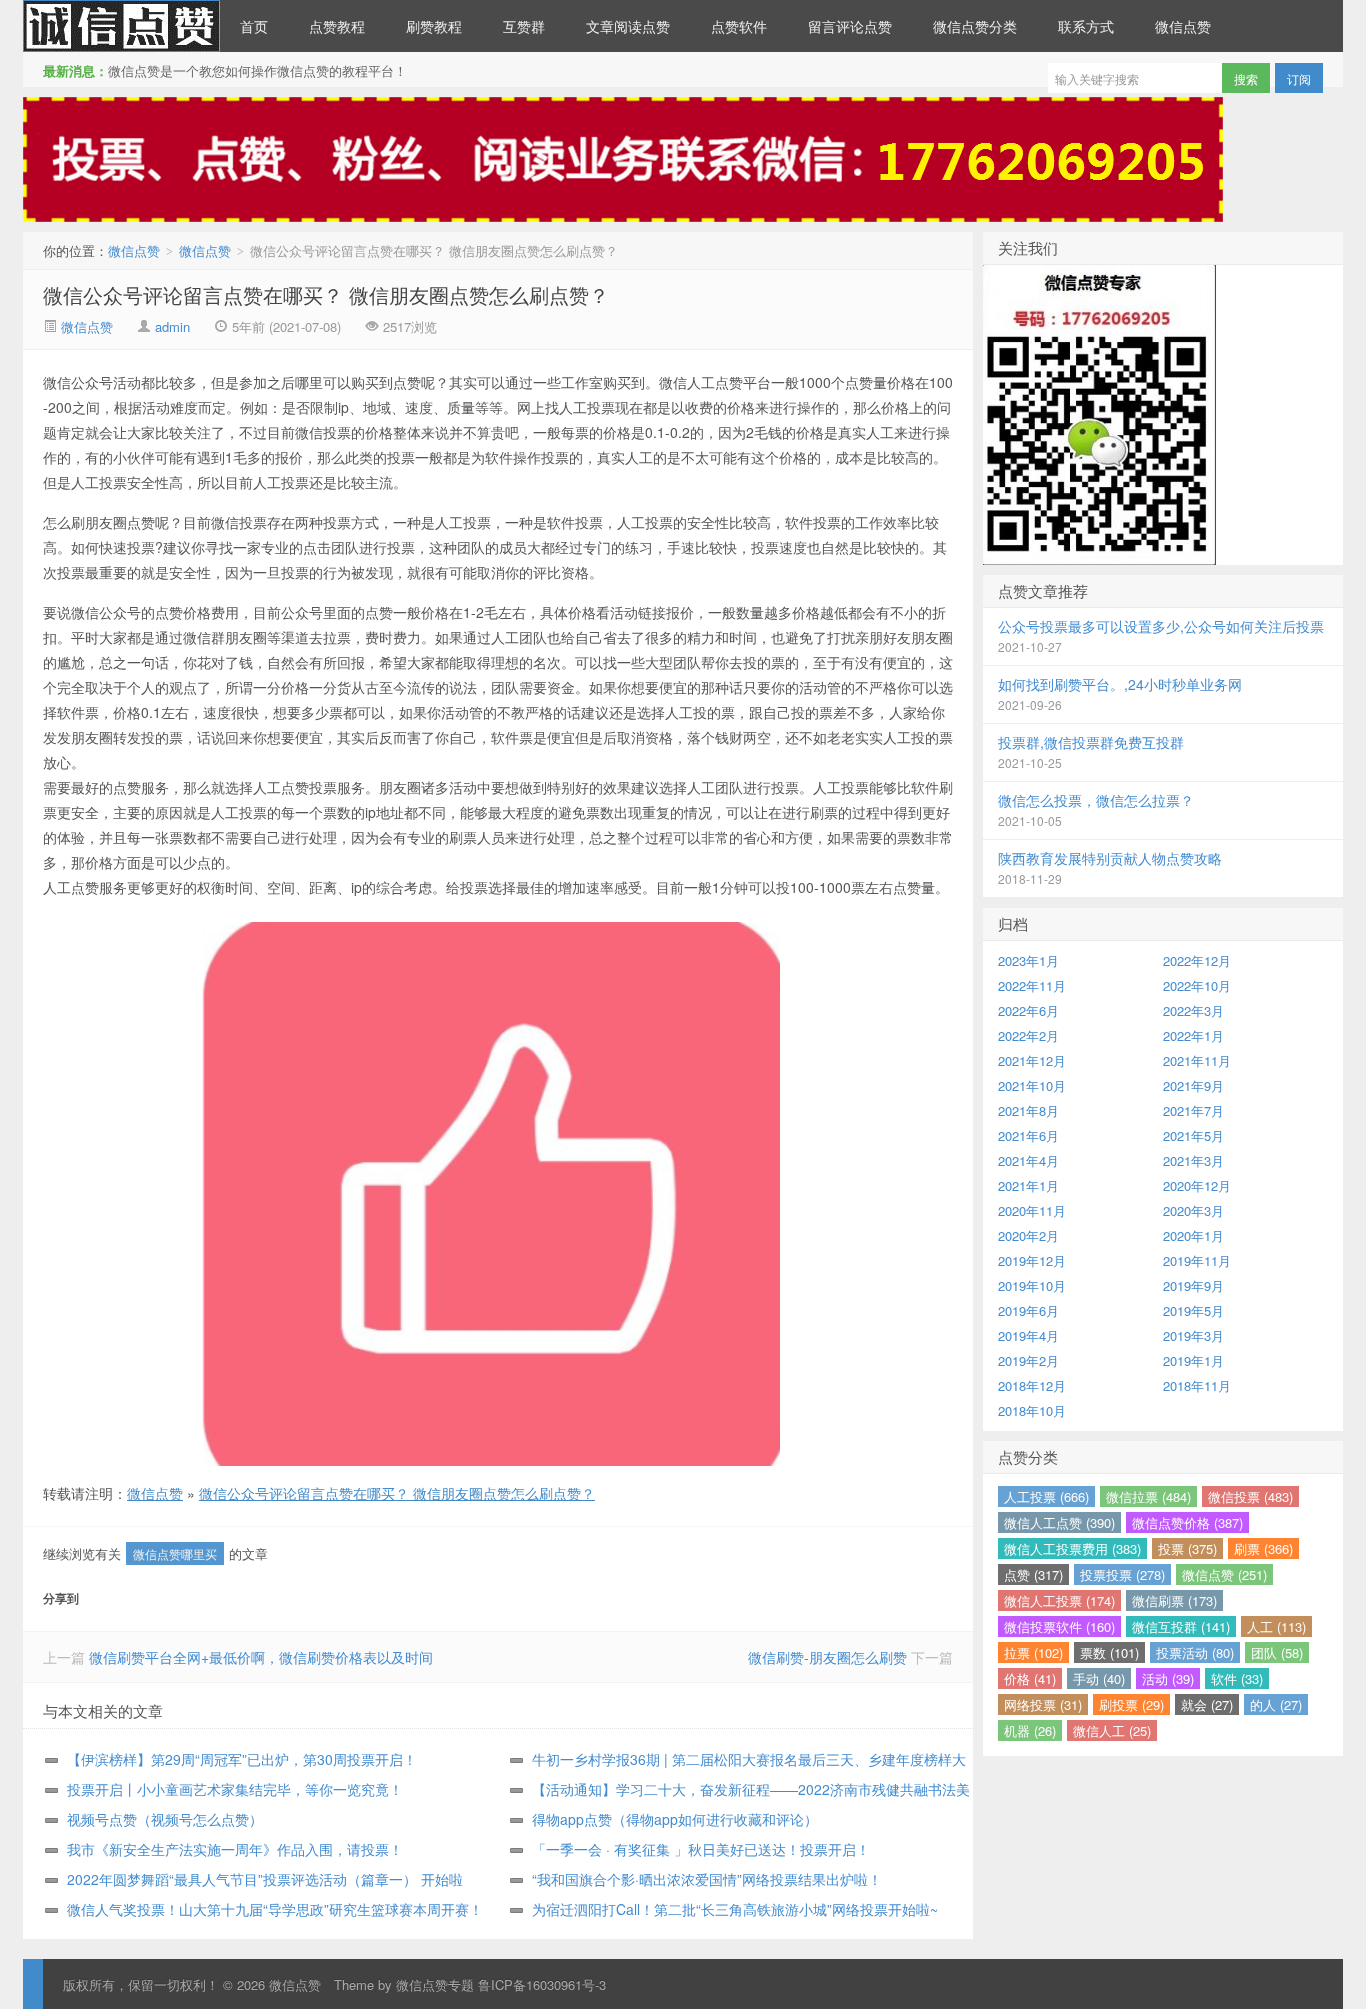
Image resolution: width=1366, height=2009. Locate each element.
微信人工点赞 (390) (1059, 1522)
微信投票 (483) (1250, 1496)
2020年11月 (1032, 1210)
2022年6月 (1028, 1010)
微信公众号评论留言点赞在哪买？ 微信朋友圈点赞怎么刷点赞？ (326, 294)
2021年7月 (1193, 1110)
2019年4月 (1028, 1335)
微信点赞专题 (435, 1984)
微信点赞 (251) (1224, 1574)
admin (172, 326)
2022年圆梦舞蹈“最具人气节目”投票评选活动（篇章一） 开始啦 (265, 1879)
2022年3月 (1193, 1010)
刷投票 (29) (1131, 1704)
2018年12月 (1032, 1385)
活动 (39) (1168, 1678)
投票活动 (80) (1195, 1652)
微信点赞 (121, 26)
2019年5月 (1193, 1310)
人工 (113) (1276, 1626)
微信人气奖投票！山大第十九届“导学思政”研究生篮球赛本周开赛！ (275, 1909)
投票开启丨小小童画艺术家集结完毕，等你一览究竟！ (235, 1789)
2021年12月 (1032, 1060)
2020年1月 (1193, 1235)
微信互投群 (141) (1181, 1626)
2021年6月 (1028, 1135)
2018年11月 (1197, 1385)
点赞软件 (739, 26)
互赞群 (524, 26)
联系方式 (1086, 26)
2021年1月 (1028, 1185)
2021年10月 (1032, 1085)
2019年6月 (1028, 1310)
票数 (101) (1109, 1652)
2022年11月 (1032, 985)
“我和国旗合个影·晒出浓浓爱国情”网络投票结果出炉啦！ (707, 1879)
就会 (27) (1207, 1704)
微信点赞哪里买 (175, 1553)
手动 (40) (1099, 1678)
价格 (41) (1030, 1678)
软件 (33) (1237, 1678)
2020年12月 (1197, 1185)
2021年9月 (1193, 1085)
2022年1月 (1193, 1035)
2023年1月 (1028, 960)
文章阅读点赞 (628, 26)
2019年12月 (1032, 1260)
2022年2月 (1028, 1035)
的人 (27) (1276, 1704)
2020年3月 (1193, 1210)
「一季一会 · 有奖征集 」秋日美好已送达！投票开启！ (701, 1849)
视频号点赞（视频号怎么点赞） (165, 1819)
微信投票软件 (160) (1059, 1626)
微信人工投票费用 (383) (1072, 1548)
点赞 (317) (1033, 1574)
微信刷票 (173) (1174, 1600)
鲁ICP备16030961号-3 (542, 1984)
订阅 (1299, 78)
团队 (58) (1277, 1652)
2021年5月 (1193, 1135)
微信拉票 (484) (1148, 1496)
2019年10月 (1032, 1285)
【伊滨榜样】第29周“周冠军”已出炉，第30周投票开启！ (242, 1759)
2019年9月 (1193, 1285)
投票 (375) (1187, 1548)
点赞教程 (337, 26)
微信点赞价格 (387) (1187, 1522)
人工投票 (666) (1046, 1496)
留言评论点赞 (850, 26)
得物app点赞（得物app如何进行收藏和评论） (675, 1819)
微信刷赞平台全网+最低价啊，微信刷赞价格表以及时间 (261, 1657)
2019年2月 (1028, 1360)
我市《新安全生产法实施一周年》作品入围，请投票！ (235, 1849)
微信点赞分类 (975, 26)
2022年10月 (1197, 985)
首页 (254, 26)
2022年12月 (1197, 960)
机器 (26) (1030, 1730)
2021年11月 (1197, 1060)
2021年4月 (1028, 1160)
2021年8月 (1028, 1110)
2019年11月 (1197, 1260)
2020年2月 (1028, 1235)
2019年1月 (1193, 1360)
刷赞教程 (434, 26)
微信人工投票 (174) (1059, 1600)
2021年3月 (1193, 1160)
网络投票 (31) (1043, 1704)
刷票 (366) (1263, 1548)
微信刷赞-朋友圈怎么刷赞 (827, 1657)
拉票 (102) (1033, 1652)
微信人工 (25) (1112, 1730)
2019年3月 (1193, 1335)
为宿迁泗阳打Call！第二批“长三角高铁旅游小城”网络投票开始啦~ (735, 1909)
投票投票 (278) (1122, 1574)
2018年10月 (1032, 1410)
